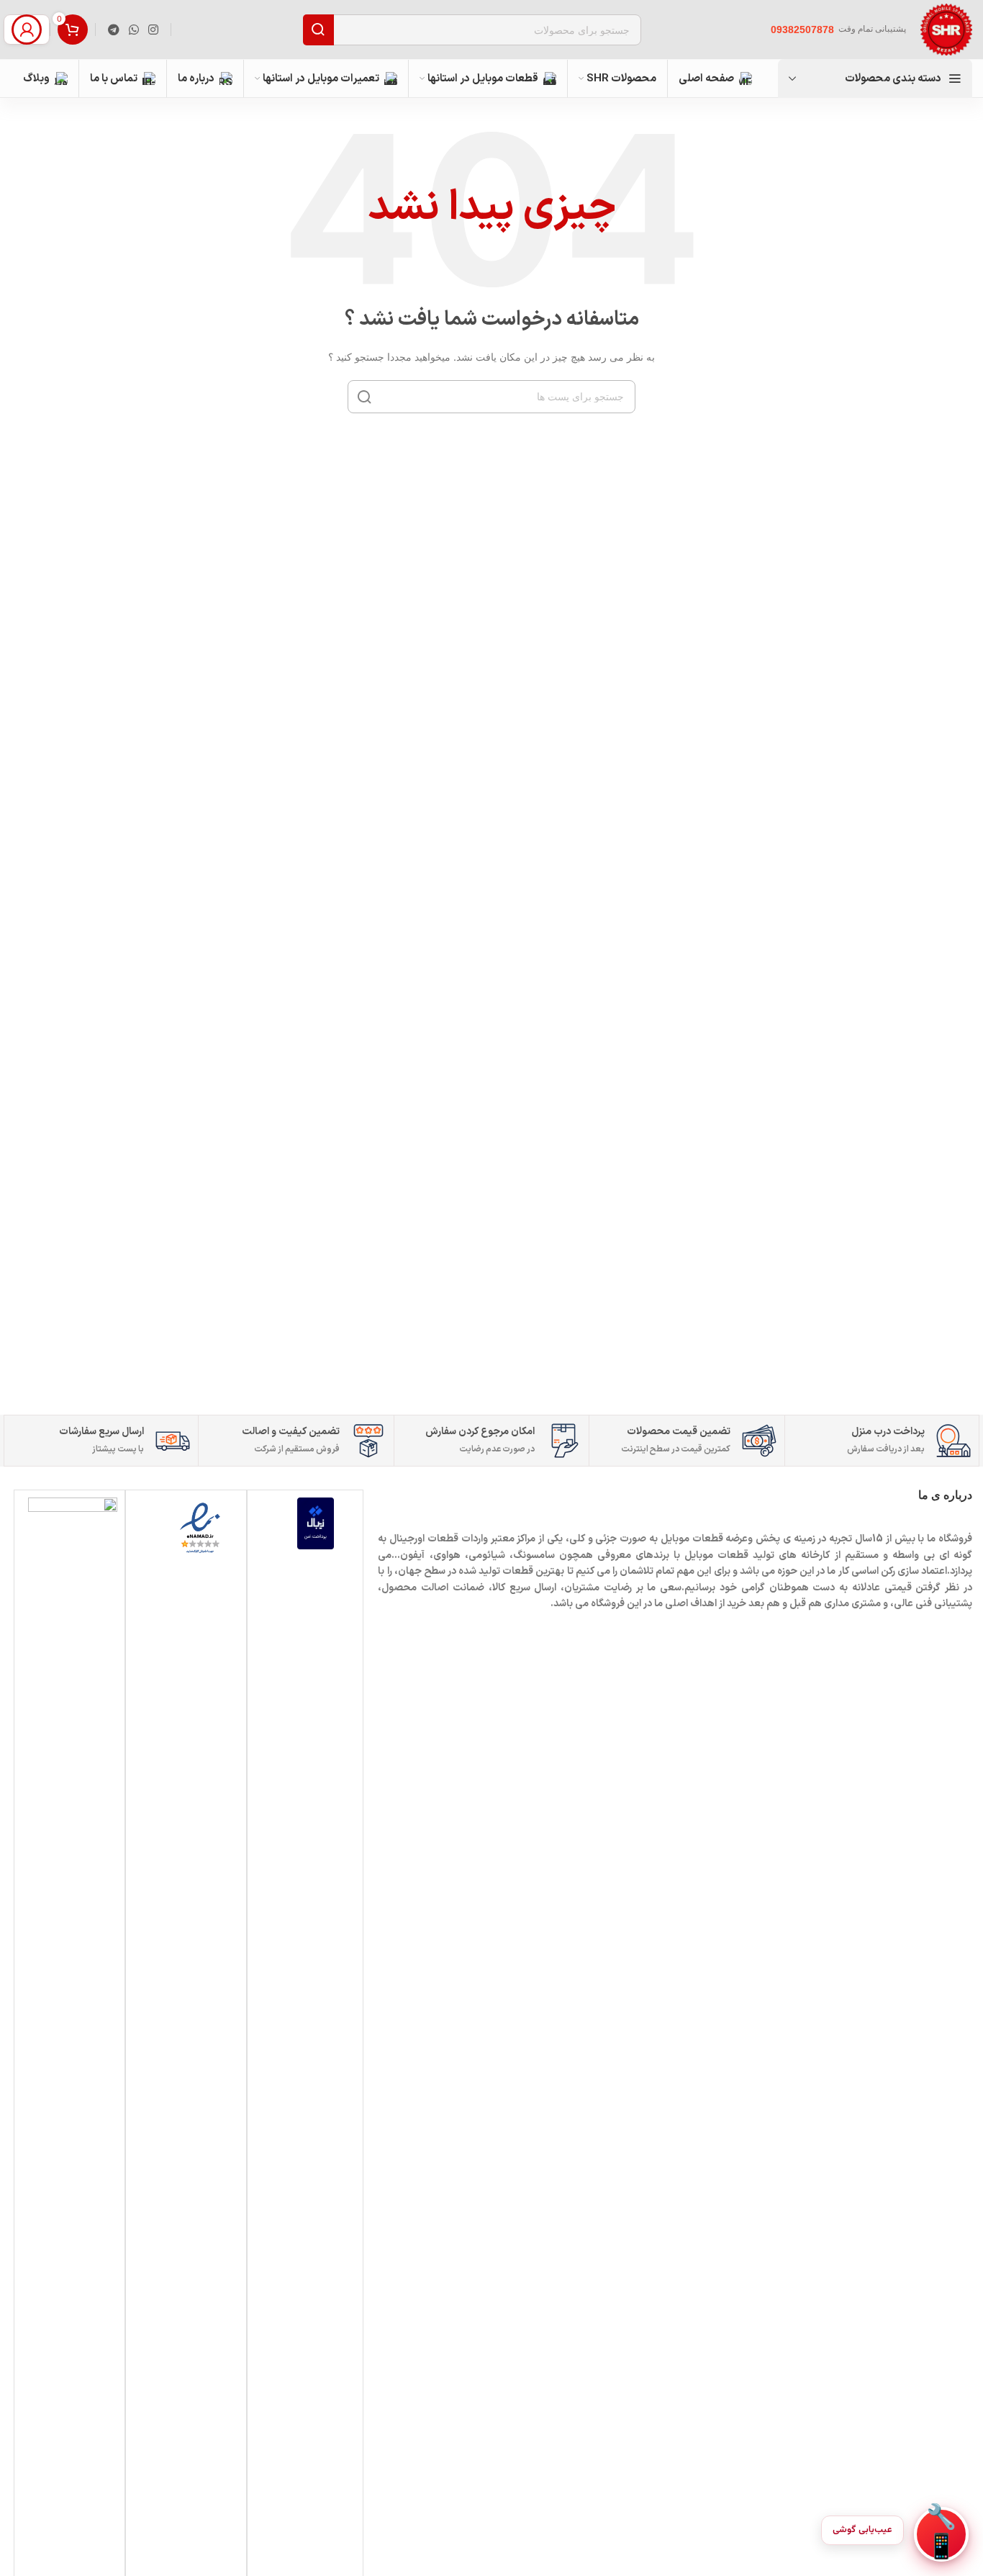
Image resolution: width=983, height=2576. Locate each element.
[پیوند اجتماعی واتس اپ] (133, 30)
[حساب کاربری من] (27, 30)
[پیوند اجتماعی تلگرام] (113, 30)
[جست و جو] (364, 397)
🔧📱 (941, 2534)
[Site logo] (946, 29)
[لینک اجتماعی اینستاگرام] (154, 30)
